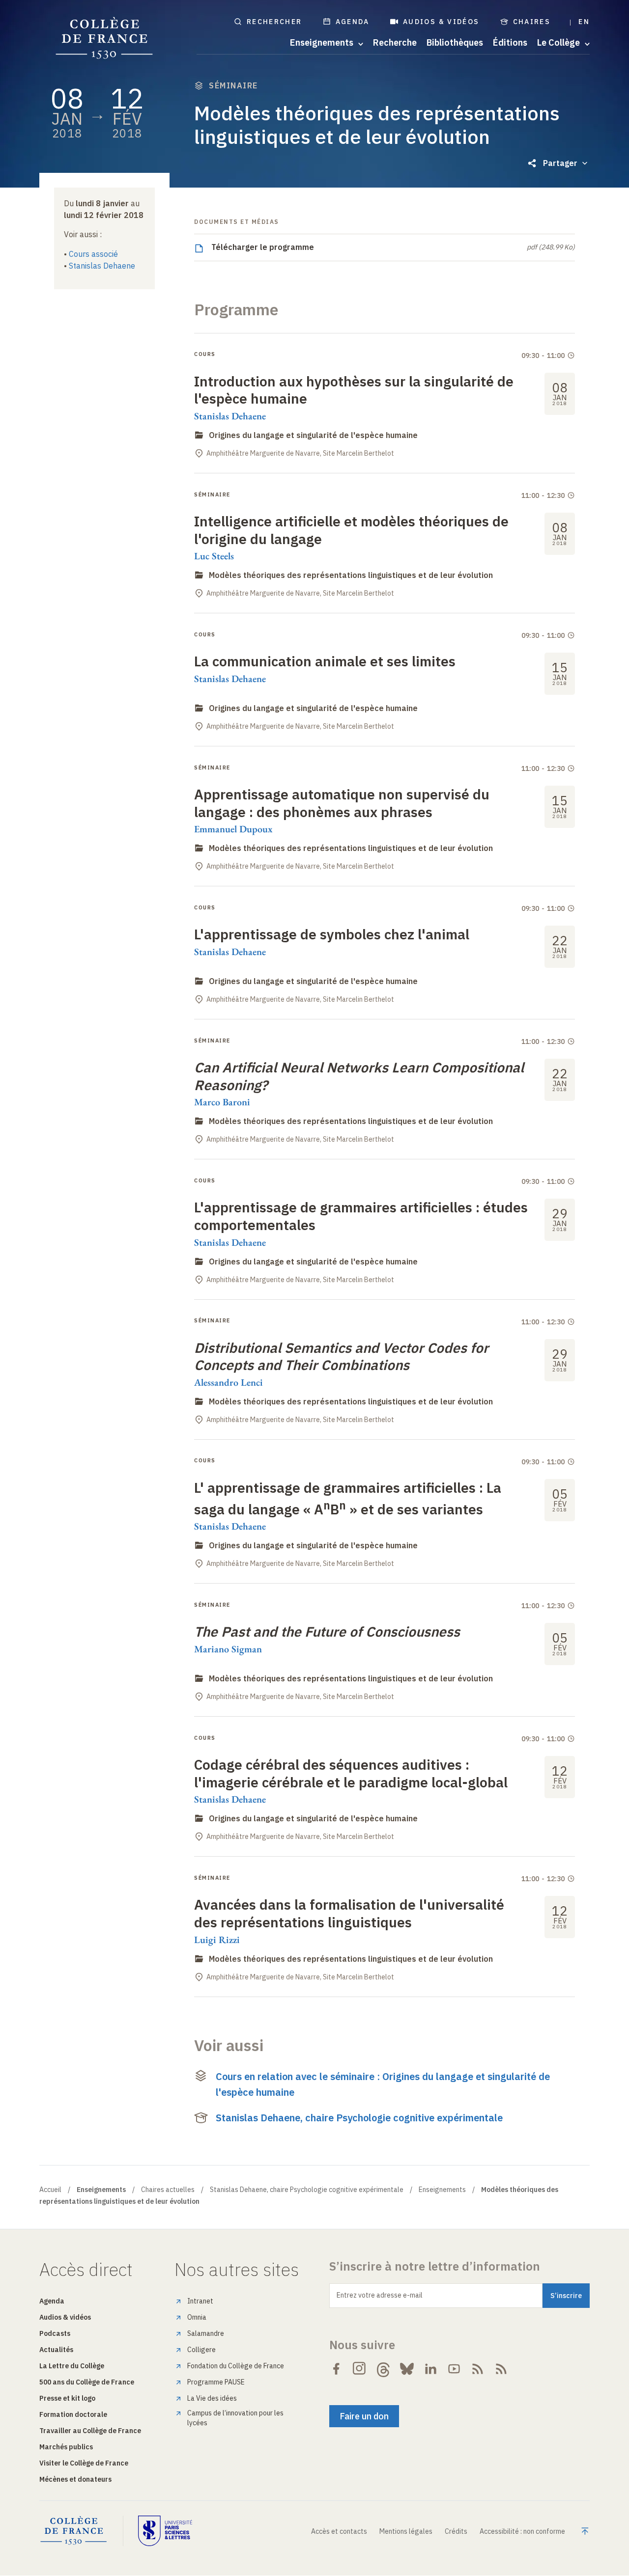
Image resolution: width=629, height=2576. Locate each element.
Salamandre (206, 2333)
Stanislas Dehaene (102, 266)
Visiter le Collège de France (84, 2463)
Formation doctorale (73, 2414)
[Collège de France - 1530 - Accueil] (104, 38)
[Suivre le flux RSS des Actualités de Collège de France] (478, 2369)
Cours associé (93, 254)
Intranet (200, 2301)
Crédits (456, 2531)
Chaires (532, 22)
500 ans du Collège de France (87, 2382)
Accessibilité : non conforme (522, 2531)
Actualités (56, 2350)
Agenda (353, 22)
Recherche (395, 43)
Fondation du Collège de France (236, 2366)
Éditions (510, 43)
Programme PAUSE (216, 2382)
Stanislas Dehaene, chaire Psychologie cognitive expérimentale (359, 2118)
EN (584, 22)
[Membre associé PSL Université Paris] (165, 2531)
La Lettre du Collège (72, 2366)
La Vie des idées (212, 2398)
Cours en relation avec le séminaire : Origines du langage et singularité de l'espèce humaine (383, 2084)
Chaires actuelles (168, 2190)
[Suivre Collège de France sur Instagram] (360, 2369)
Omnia (197, 2317)
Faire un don (364, 2416)
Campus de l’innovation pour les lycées (235, 2418)
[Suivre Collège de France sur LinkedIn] (430, 2369)
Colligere (201, 2350)
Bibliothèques (455, 43)
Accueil (50, 2190)
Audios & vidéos (441, 22)
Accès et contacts (339, 2531)
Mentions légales (406, 2531)
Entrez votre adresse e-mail (380, 2295)
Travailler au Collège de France (90, 2431)
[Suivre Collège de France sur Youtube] (454, 2369)
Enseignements (442, 2190)
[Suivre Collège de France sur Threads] (383, 2369)
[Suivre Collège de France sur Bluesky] (407, 2369)
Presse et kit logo (67, 2398)
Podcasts (55, 2333)
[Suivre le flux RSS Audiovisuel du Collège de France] (501, 2369)
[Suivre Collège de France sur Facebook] (336, 2369)
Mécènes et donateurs (75, 2479)
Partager (560, 163)
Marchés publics (66, 2447)
